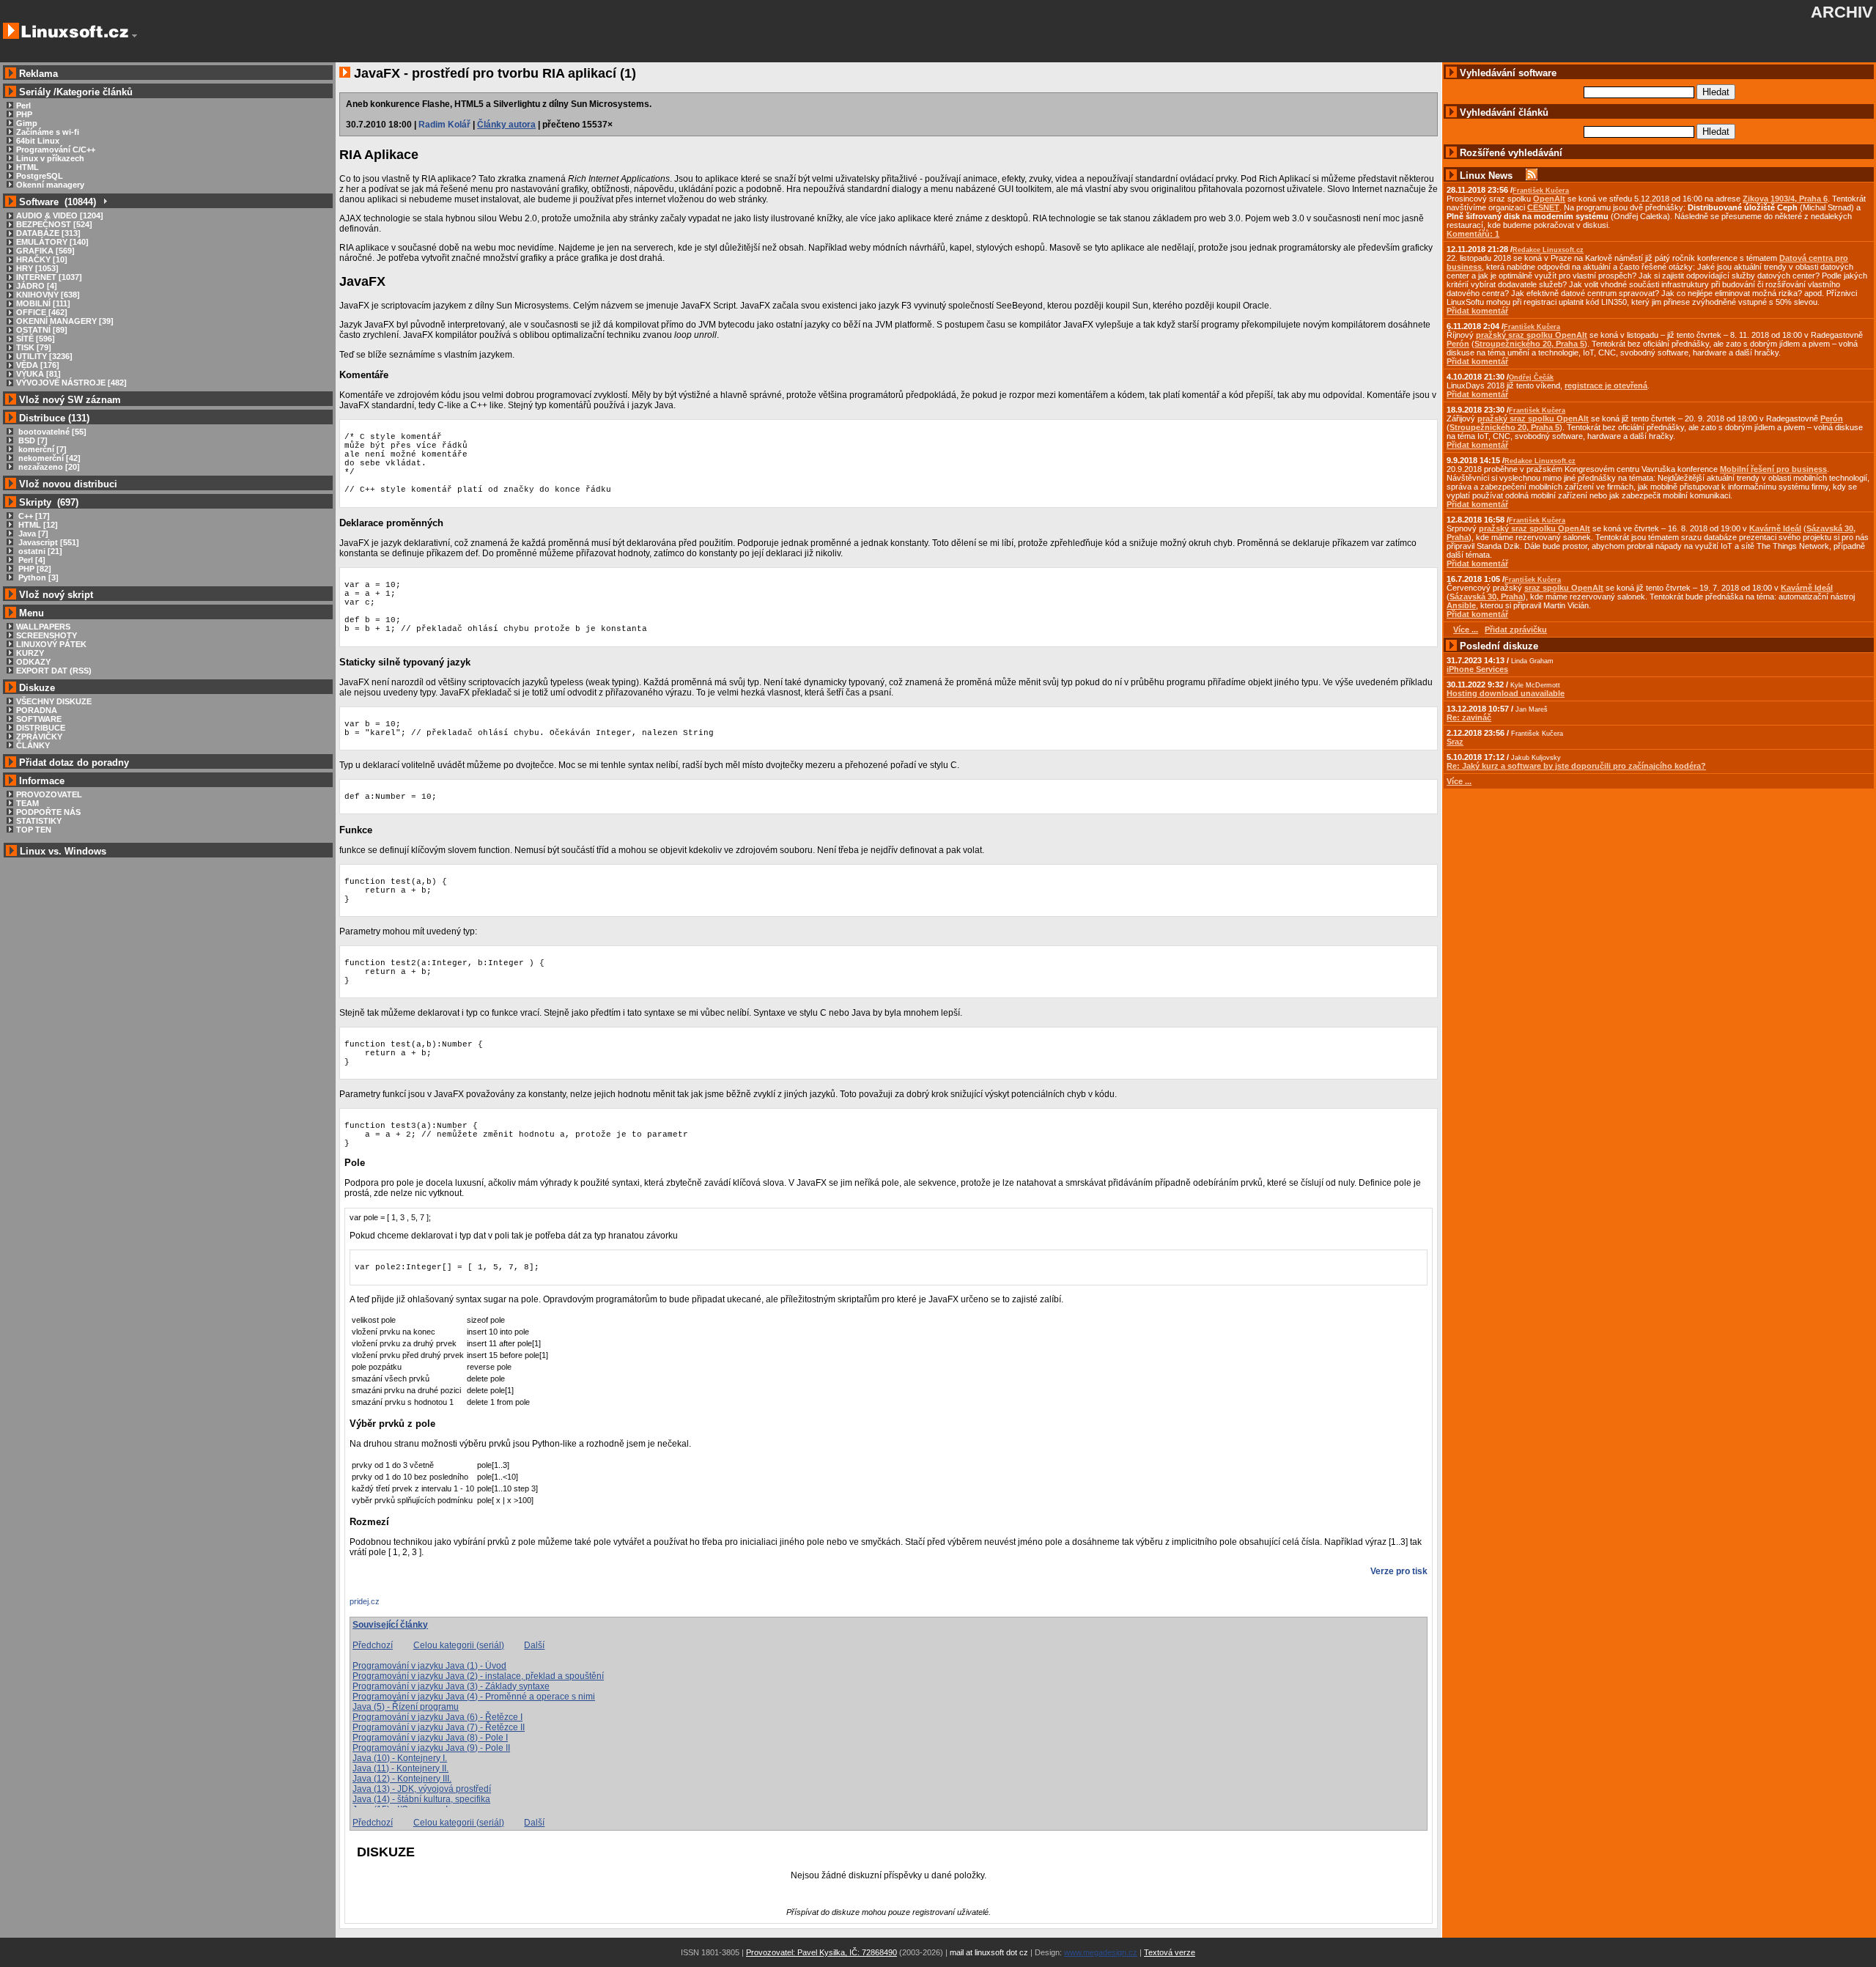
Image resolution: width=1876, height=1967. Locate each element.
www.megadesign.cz (1101, 1952)
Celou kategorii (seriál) (459, 1645)
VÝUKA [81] (38, 374)
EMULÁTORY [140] (52, 242)
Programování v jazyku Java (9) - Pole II (431, 1748)
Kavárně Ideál (1775, 528)
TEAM (27, 803)
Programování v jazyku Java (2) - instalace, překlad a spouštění (478, 1676)
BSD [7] (32, 440)
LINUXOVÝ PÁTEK (51, 644)
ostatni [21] (39, 551)
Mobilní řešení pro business (1773, 469)
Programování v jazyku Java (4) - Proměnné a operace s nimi (474, 1697)
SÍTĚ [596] (36, 339)
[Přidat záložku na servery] (379, 1605)
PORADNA (37, 710)
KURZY (30, 653)
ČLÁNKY (33, 745)
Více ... (1459, 781)
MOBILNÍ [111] (43, 303)
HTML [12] (37, 525)
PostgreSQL (40, 176)
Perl (23, 106)
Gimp (27, 123)
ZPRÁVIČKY (39, 737)
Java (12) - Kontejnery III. (402, 1779)
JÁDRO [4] (37, 286)
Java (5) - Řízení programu (406, 1707)
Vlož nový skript (56, 595)
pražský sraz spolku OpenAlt (1532, 335)
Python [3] (37, 577)
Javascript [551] (48, 542)
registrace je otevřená (1606, 385)
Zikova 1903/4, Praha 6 (1785, 199)
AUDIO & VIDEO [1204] (60, 215)
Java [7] (32, 534)
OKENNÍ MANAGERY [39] (65, 321)
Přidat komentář (1477, 311)
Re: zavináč (1469, 717)
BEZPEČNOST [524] (54, 224)
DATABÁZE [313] (48, 233)
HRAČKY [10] (42, 259)
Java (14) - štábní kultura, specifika (421, 1799)
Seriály (35, 92)
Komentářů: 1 (1473, 234)
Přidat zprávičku (1516, 630)
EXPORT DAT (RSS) (54, 671)
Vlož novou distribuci (68, 484)
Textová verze (1170, 1952)
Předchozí (373, 1645)
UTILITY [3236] (44, 356)
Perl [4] (31, 560)
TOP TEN (34, 830)
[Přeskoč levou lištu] (134, 36)
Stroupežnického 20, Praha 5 (1529, 344)
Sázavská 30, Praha (1486, 597)
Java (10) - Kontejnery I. (400, 1758)
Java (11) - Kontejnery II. (400, 1768)
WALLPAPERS (43, 627)
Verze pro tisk (1399, 1571)
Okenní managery (50, 185)
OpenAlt (1549, 199)
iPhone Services (1477, 669)
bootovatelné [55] (51, 432)
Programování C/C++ (56, 150)
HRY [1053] (37, 268)
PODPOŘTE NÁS (48, 812)
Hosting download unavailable (1506, 693)
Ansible (1461, 605)
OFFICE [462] (42, 312)
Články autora (506, 125)
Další (534, 1645)
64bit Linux (38, 141)
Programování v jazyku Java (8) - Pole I (430, 1738)
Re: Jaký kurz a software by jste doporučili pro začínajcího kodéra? (1576, 766)
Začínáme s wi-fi (48, 132)
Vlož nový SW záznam (70, 400)
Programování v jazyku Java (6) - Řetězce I (437, 1717)
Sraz (1455, 742)
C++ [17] (33, 516)
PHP (24, 114)
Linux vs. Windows (63, 851)
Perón (1458, 344)
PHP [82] (34, 569)
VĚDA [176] (38, 365)
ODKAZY (33, 662)
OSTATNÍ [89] (42, 330)
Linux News (1486, 176)
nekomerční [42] (48, 458)
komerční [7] (41, 449)
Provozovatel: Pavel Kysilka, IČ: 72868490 (821, 1952)
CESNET (1543, 207)
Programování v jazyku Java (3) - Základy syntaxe (451, 1686)
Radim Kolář (444, 125)
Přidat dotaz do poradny (73, 763)
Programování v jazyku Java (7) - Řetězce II (439, 1727)
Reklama (38, 74)
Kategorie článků (95, 92)
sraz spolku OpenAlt (1564, 588)
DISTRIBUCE (41, 728)
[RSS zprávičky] (1532, 176)
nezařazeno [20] (48, 467)
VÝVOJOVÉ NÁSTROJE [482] (71, 383)
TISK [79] (34, 347)
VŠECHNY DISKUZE (54, 701)
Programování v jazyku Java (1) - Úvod (429, 1666)
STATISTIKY (39, 821)
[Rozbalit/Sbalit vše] (104, 202)
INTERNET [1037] (49, 277)
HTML (27, 167)
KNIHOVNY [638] (48, 295)
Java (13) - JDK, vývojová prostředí (422, 1789)
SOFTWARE (39, 719)
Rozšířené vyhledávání (1511, 153)
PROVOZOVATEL (49, 794)
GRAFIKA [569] (45, 251)
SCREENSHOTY (47, 635)
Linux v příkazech (50, 158)
